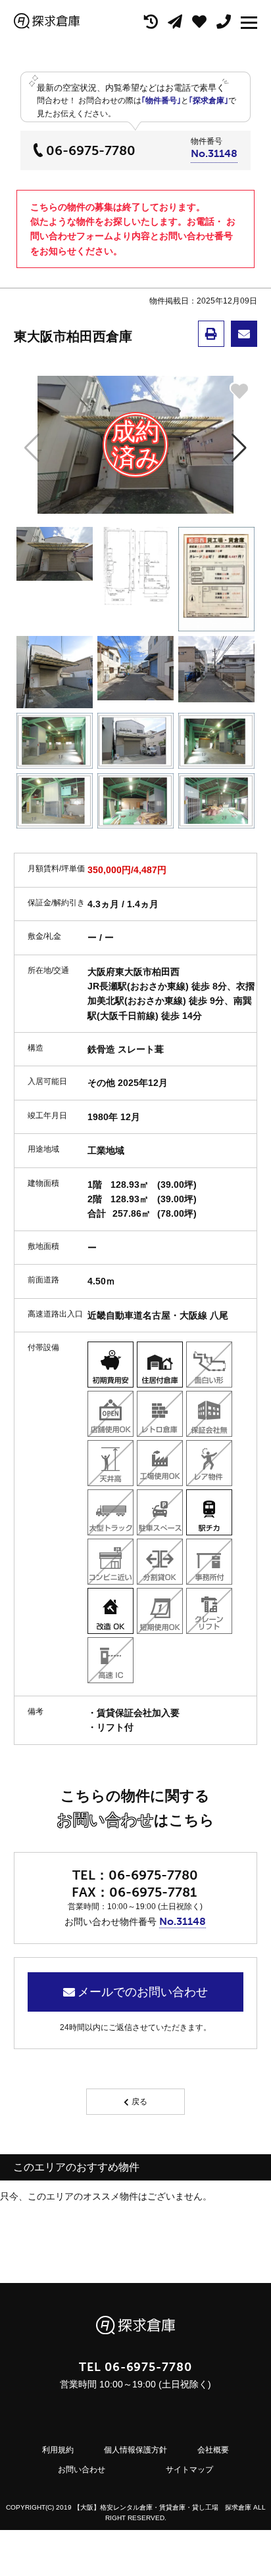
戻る (139, 2102)
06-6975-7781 (153, 1892)
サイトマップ (189, 2470)
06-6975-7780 (91, 150)
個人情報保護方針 (135, 2450)
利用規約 (58, 2450)
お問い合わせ (82, 2470)
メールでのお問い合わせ (143, 1992)
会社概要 (213, 2450)
